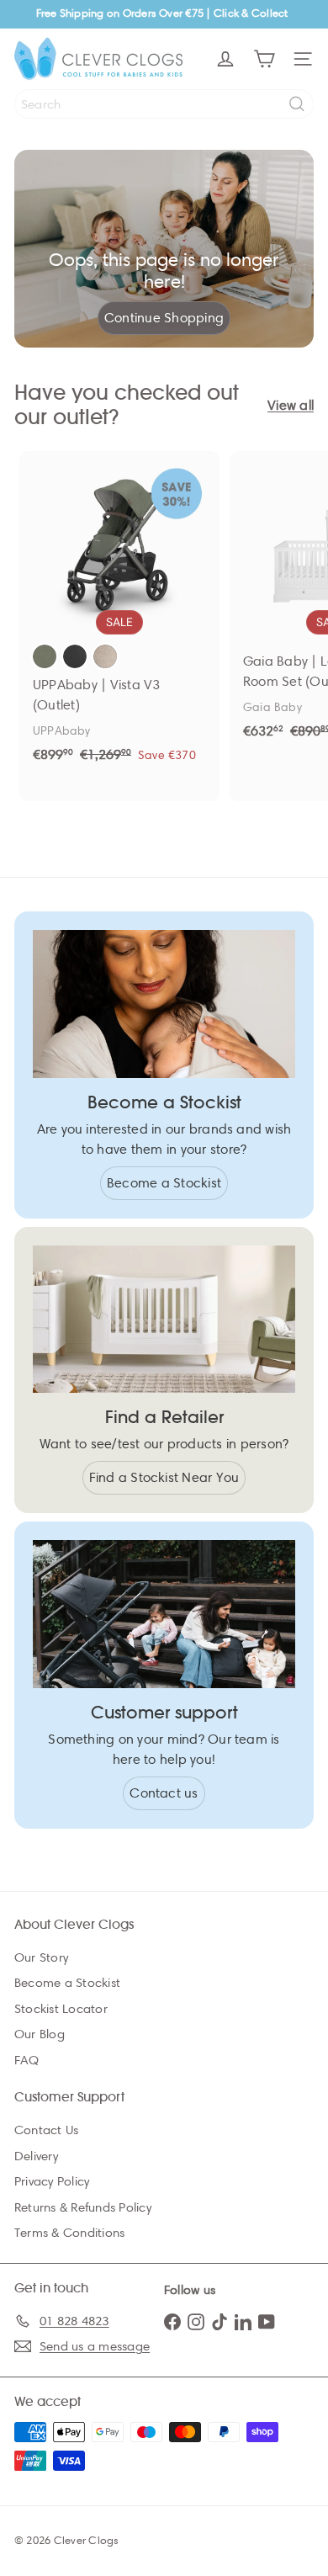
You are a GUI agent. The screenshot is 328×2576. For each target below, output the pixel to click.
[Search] (297, 104)
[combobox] (164, 104)
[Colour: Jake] (75, 656)
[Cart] (264, 59)
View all (291, 405)
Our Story (41, 1957)
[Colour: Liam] (105, 656)
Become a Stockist (67, 1983)
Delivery (36, 2156)
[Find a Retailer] (164, 1320)
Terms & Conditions (69, 2233)
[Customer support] (164, 1614)
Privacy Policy (52, 2181)
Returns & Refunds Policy (83, 2207)
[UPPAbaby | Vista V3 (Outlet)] (119, 613)
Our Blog (40, 2034)
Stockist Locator (61, 2009)
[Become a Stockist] (164, 1004)
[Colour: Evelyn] (45, 656)
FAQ (27, 2060)
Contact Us (46, 2130)
